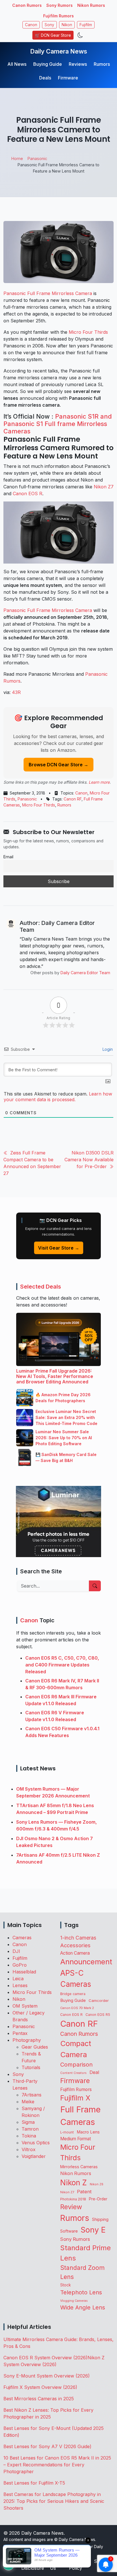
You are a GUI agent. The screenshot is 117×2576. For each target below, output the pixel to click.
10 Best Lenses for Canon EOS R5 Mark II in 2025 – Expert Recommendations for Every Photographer (57, 2465)
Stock (65, 2285)
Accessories (75, 1945)
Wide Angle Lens (83, 2307)
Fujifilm (86, 25)
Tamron (30, 2129)
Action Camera (75, 1953)
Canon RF (73, 799)
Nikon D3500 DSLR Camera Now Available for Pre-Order (89, 1160)
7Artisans (32, 2095)
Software (69, 2231)
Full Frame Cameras (80, 2116)
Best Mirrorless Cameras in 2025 (39, 2399)
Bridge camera (73, 1994)
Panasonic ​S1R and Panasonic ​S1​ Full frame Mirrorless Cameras (58, 424)
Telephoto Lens (81, 2292)
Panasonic (27, 799)
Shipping (100, 2219)
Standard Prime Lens (85, 2253)
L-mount (67, 2132)
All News (17, 64)
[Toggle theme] (80, 35)
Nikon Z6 (97, 2184)
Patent (84, 2192)
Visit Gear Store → (59, 1248)
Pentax (20, 2033)
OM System (25, 2006)
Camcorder (99, 2000)
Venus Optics (36, 2143)
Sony (49, 25)
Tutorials (31, 2067)
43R (16, 692)
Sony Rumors (59, 5)
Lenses (20, 1985)
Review (71, 2207)
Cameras (22, 1938)
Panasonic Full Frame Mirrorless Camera (48, 293)
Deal (94, 2072)
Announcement (86, 1962)
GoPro (20, 1965)
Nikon (67, 25)
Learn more (99, 782)
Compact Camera (76, 2049)
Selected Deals (41, 1287)
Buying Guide (48, 64)
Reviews (78, 64)
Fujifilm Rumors (58, 16)
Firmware (68, 78)
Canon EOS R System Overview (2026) (45, 2358)
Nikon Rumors (91, 5)
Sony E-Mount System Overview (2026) (47, 2376)
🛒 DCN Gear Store (53, 35)
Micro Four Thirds (88, 332)
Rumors (102, 64)
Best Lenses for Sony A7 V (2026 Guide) (47, 2446)
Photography (27, 2040)
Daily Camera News (59, 51)
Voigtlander (34, 2156)
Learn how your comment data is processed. (58, 1097)
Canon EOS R (28, 494)
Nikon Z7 (104, 487)
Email (8, 857)
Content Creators (73, 2073)
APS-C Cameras (76, 1979)
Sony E (93, 2230)
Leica (18, 1979)
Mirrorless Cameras (79, 2167)
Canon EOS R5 (98, 2015)
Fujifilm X (75, 2098)
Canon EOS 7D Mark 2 (77, 2008)
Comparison (76, 2065)
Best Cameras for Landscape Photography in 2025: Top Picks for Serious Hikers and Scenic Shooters (54, 2501)
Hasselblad (24, 1972)
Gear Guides (35, 2047)
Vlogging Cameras (74, 2301)
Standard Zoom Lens (82, 2272)
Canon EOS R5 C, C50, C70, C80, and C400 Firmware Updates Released (62, 1665)
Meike (28, 2102)
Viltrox (29, 2149)
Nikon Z (74, 2182)
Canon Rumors (27, 5)
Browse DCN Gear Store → (58, 765)
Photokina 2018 (73, 2199)
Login (107, 1049)
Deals (45, 78)
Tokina (29, 2136)
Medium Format (76, 2139)
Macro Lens (88, 2132)
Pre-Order (98, 2199)
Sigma (28, 2122)
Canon (31, 25)
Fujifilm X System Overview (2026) (40, 2387)
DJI (16, 1951)
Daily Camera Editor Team (85, 973)
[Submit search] (95, 1586)
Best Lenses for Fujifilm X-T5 (34, 2483)
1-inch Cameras (78, 1938)
